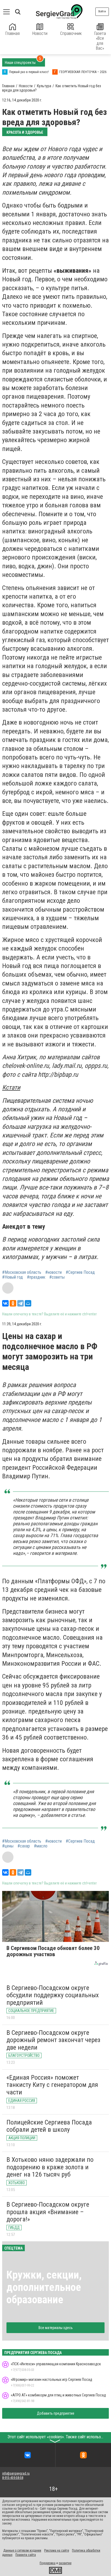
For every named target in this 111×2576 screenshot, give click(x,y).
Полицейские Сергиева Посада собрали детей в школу (49, 2126)
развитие (65, 2563)
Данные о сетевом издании (22, 2550)
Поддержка (48, 2563)
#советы (57, 1277)
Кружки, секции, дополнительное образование (44, 2287)
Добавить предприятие (56, 2413)
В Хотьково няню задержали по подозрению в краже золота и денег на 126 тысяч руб (50, 2167)
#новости (53, 1272)
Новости (40, 33)
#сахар (24, 1846)
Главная (13, 33)
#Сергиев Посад (80, 1272)
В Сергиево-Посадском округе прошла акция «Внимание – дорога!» (48, 2212)
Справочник (71, 33)
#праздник (36, 1277)
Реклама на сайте (57, 2550)
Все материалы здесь (56, 2328)
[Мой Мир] (28, 1303)
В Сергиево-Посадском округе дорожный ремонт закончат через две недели (53, 2040)
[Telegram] (20, 1303)
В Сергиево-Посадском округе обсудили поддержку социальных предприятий (53, 1995)
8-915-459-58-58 (13, 2478)
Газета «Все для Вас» (100, 41)
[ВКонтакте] (5, 1303)
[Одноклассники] (13, 1303)
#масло (41, 1846)
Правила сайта (26, 2555)
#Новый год (13, 1277)
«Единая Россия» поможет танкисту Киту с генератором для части (52, 2085)
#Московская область (22, 1272)
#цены (8, 1846)
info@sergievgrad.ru (16, 2473)
